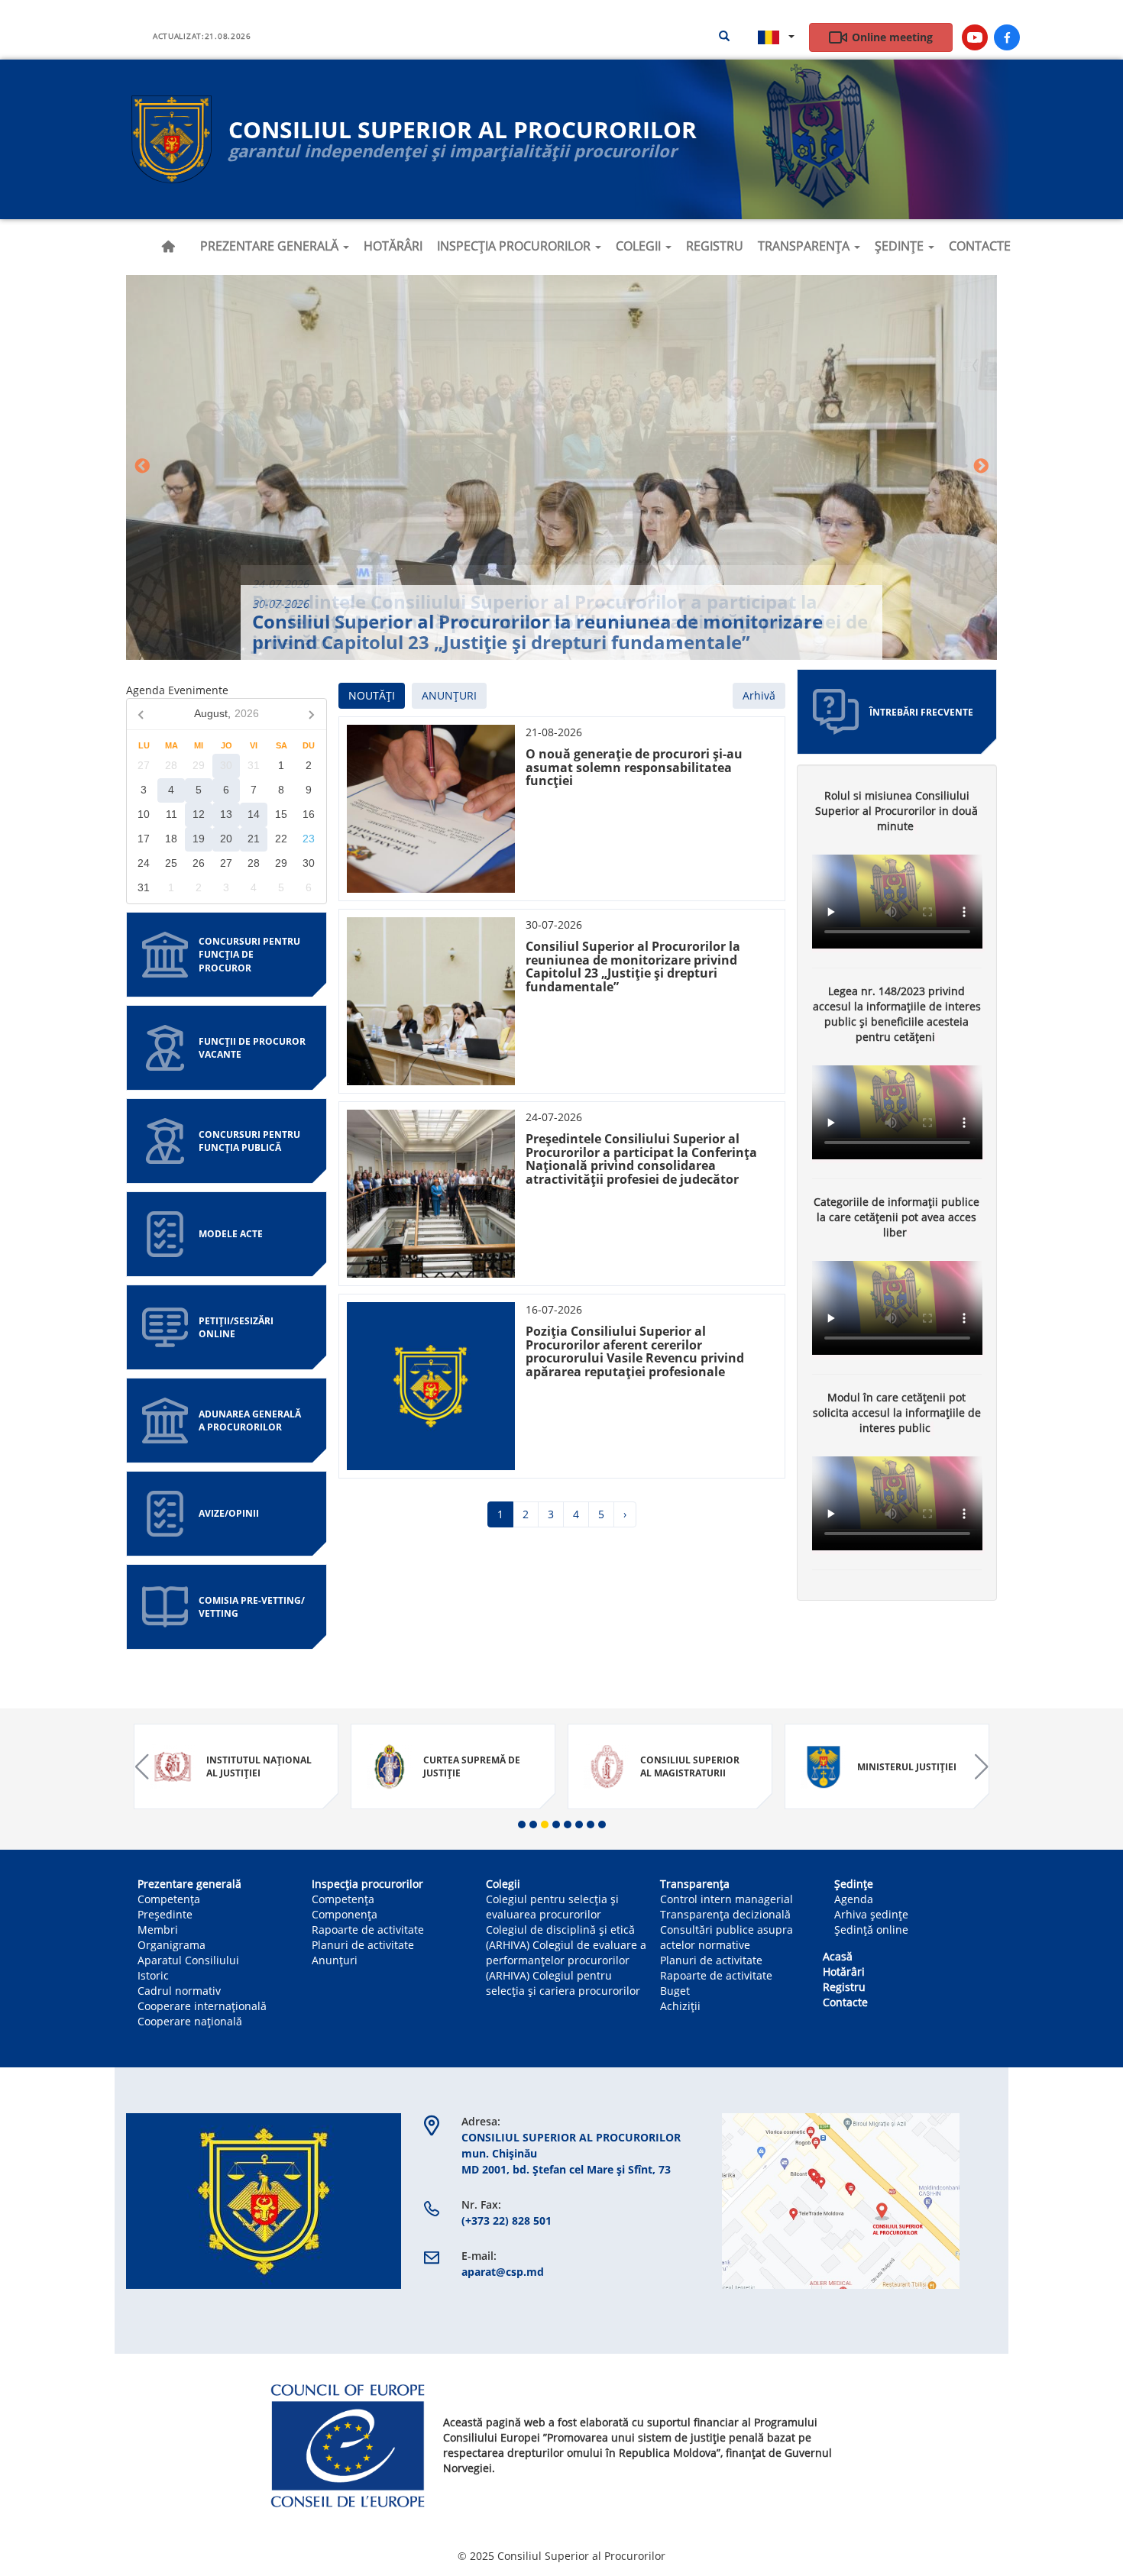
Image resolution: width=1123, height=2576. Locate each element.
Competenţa (343, 1899)
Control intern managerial (727, 1899)
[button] (522, 1825)
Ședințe (901, 246)
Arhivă (759, 695)
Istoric (153, 1975)
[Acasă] (172, 139)
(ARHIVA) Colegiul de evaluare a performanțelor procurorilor (566, 1952)
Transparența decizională (725, 1914)
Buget (675, 1991)
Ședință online (871, 1930)
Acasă (168, 247)
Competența (169, 1899)
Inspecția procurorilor (515, 246)
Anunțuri (449, 695)
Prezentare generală (271, 246)
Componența (345, 1914)
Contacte (980, 246)
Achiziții (680, 2006)
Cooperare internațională (202, 2006)
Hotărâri (393, 246)
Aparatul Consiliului (188, 1960)
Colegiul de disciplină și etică (560, 1930)
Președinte (165, 1914)
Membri (158, 1930)
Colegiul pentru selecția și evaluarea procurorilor (552, 1907)
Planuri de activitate (363, 1945)
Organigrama (172, 1945)
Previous (142, 467)
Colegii (640, 246)
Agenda (854, 1899)
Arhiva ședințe (871, 1914)
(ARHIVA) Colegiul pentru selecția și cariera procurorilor (563, 1983)
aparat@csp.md (503, 2272)
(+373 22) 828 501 (506, 2220)
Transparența (805, 246)
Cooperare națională (190, 2021)
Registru (715, 246)
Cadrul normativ (179, 1991)
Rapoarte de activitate (368, 1930)
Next (981, 467)
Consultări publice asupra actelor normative (727, 1937)
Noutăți (372, 695)
